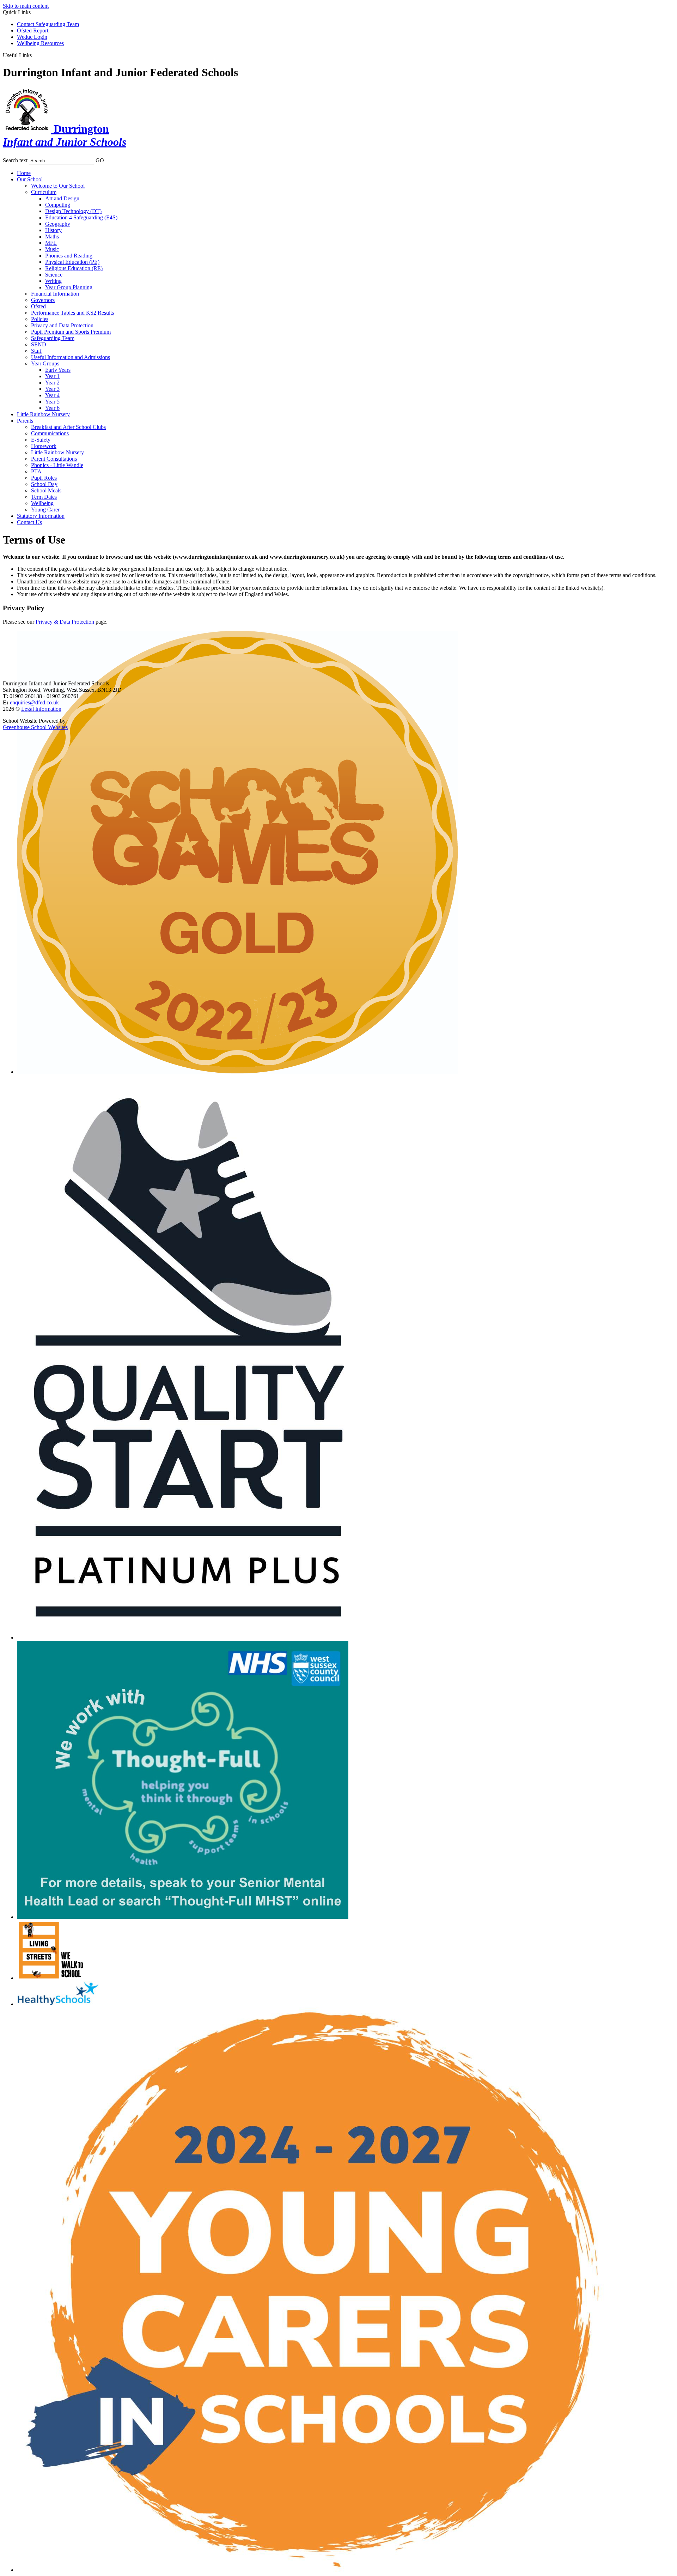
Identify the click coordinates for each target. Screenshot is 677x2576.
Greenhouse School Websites (35, 727)
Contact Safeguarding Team (48, 24)
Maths (52, 237)
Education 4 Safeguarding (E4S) (81, 217)
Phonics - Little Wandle (57, 465)
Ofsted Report (33, 31)
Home (24, 173)
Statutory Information (41, 516)
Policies (40, 319)
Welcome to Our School (58, 186)
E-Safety (41, 440)
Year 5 (52, 402)
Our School (30, 179)
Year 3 (52, 389)
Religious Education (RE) (74, 268)
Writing (53, 281)
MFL (51, 243)
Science (54, 275)
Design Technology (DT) (73, 211)
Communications (50, 433)
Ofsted (38, 306)
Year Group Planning (69, 287)
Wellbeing (42, 503)
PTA (36, 471)
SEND (39, 344)
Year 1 (52, 376)
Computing (58, 205)
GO (100, 160)
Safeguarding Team (53, 338)
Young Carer (45, 510)
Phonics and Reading (69, 256)
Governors (43, 300)
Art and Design (62, 198)
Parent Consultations (54, 459)
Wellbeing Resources (40, 43)
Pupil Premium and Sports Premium (71, 332)
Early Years (58, 370)
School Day (44, 484)
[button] (34, 55)
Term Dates (44, 497)
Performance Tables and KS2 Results (72, 313)
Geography (58, 224)
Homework (44, 446)
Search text (15, 160)
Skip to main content (26, 6)
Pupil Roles (44, 478)
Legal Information (41, 709)
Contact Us (29, 522)
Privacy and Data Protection (62, 325)
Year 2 (52, 383)
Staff (36, 351)
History (53, 230)
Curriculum (44, 192)
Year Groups (45, 363)
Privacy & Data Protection (65, 622)
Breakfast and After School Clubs (68, 427)
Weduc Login (32, 37)
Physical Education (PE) (72, 262)
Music (52, 249)
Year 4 (52, 395)
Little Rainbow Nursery (43, 414)
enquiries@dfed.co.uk (34, 702)
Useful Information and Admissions (71, 357)
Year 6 (52, 408)
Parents (25, 421)
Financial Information (55, 294)
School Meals (46, 490)
